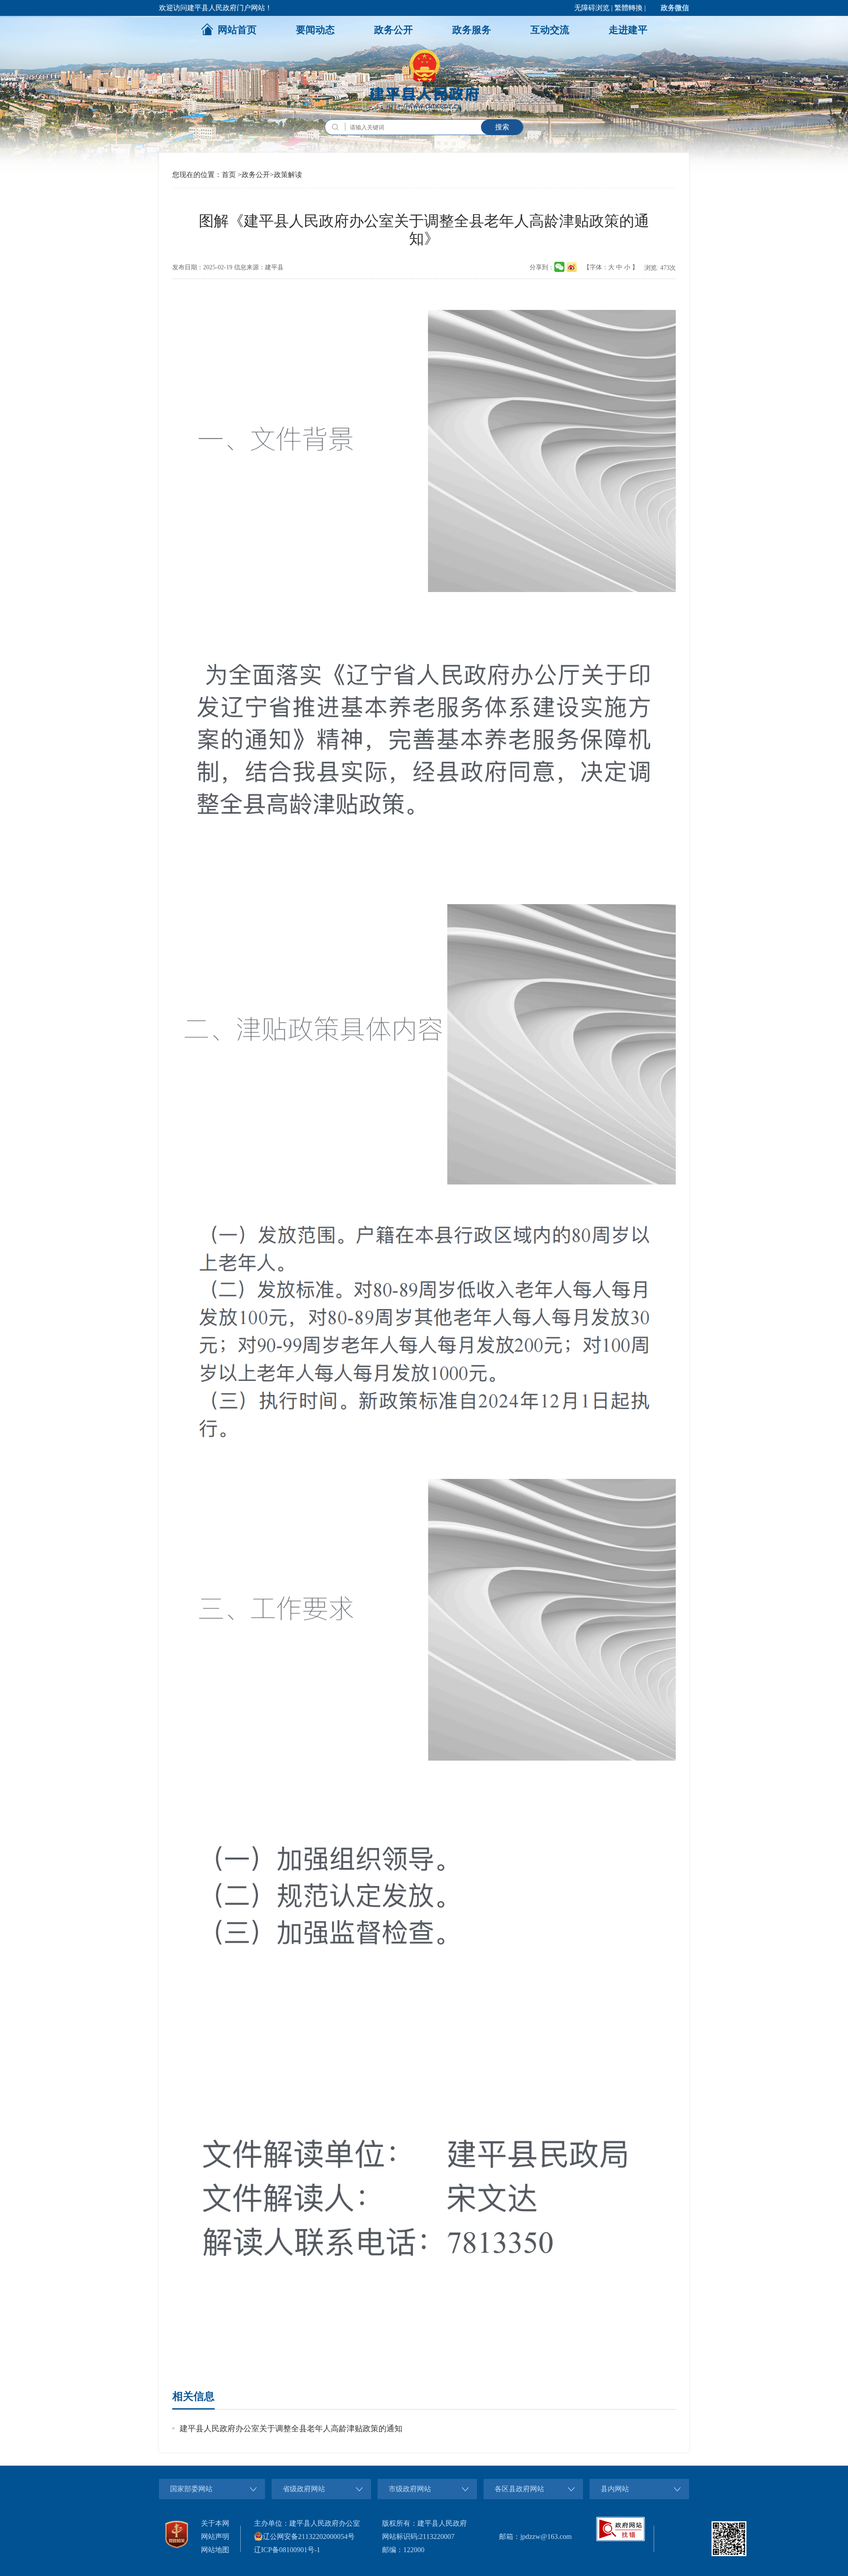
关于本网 (215, 2523)
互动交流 (550, 30)
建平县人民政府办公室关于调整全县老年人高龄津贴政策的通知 (291, 2429)
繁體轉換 (628, 8)
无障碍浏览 (592, 8)
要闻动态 (315, 30)
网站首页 (237, 30)
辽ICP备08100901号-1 (287, 2550)
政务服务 (472, 30)
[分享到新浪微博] (572, 267)
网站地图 (215, 2550)
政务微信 (675, 8)
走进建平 (628, 30)
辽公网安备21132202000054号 (309, 2536)
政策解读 (288, 175)
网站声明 (215, 2536)
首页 (229, 175)
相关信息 (193, 2396)
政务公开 (394, 30)
